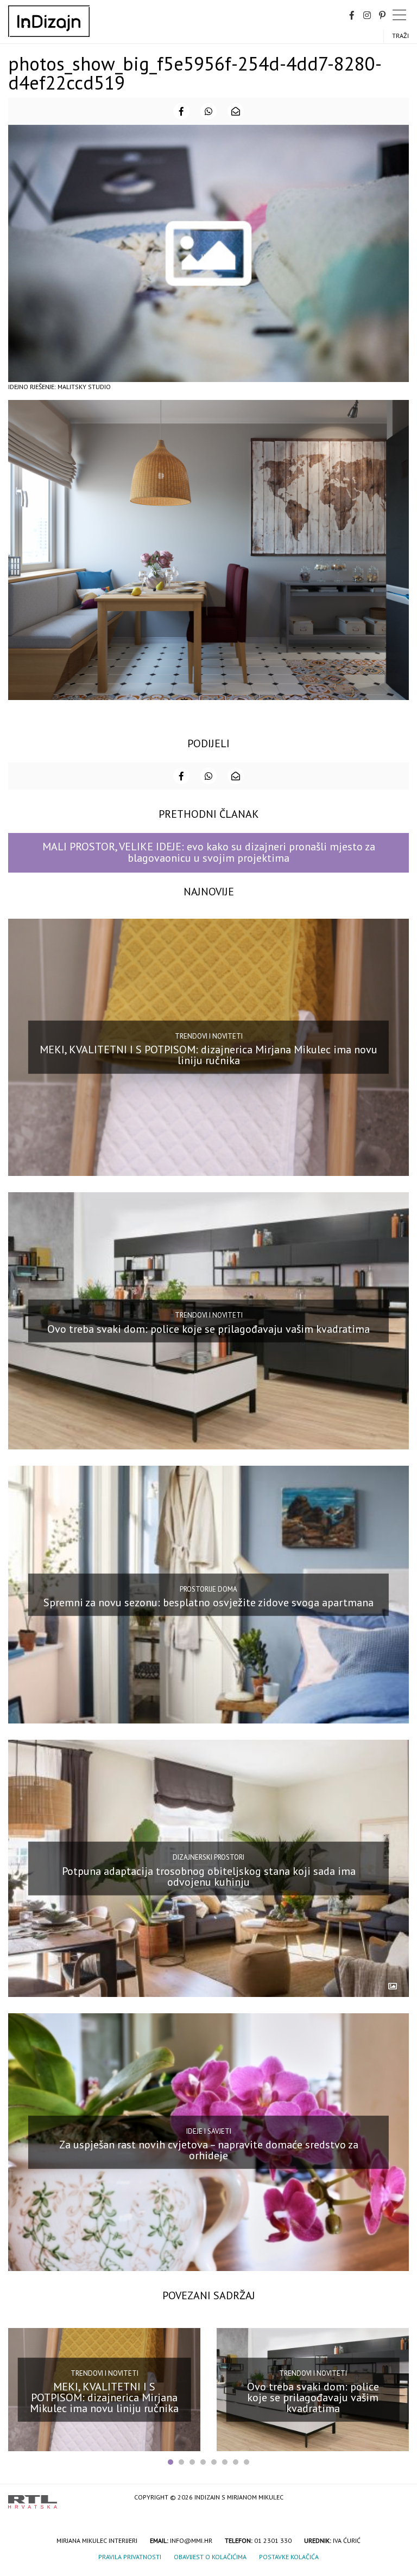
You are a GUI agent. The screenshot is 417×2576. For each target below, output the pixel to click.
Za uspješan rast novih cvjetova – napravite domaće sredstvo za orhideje (209, 2150)
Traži (400, 36)
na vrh (398, 2498)
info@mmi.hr (191, 2540)
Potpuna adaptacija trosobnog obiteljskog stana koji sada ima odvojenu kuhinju (209, 1876)
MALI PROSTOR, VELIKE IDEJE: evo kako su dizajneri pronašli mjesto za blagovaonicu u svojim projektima (209, 852)
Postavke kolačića (289, 2557)
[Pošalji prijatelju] (236, 111)
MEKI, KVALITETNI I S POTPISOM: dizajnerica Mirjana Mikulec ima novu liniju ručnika (208, 1055)
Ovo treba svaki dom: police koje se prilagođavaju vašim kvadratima (208, 1329)
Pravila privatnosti (130, 2557)
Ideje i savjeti (209, 2131)
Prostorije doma (208, 1589)
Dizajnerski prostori (208, 1857)
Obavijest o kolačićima (210, 2557)
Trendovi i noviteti (209, 1036)
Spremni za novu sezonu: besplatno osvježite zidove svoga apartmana (208, 1602)
